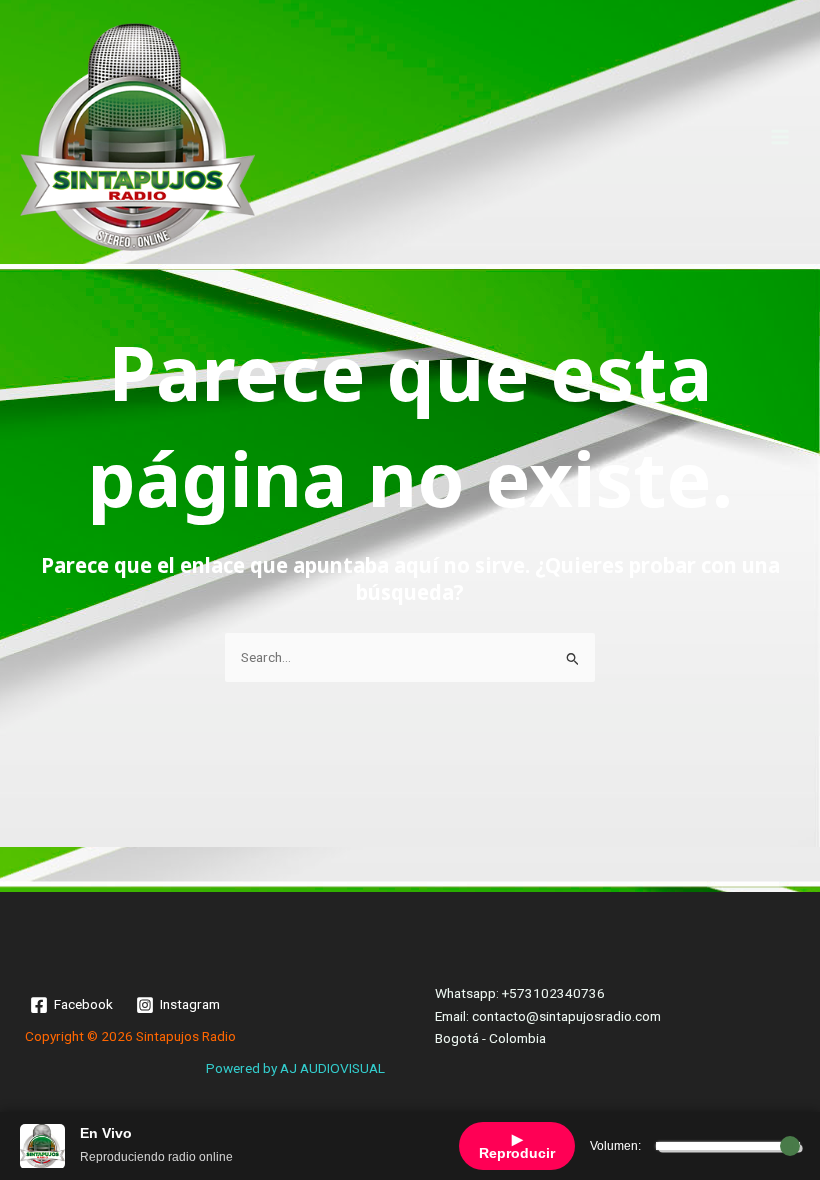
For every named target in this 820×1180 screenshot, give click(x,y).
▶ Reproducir (517, 1146)
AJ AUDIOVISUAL (332, 1068)
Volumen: (615, 1146)
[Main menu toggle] (780, 136)
